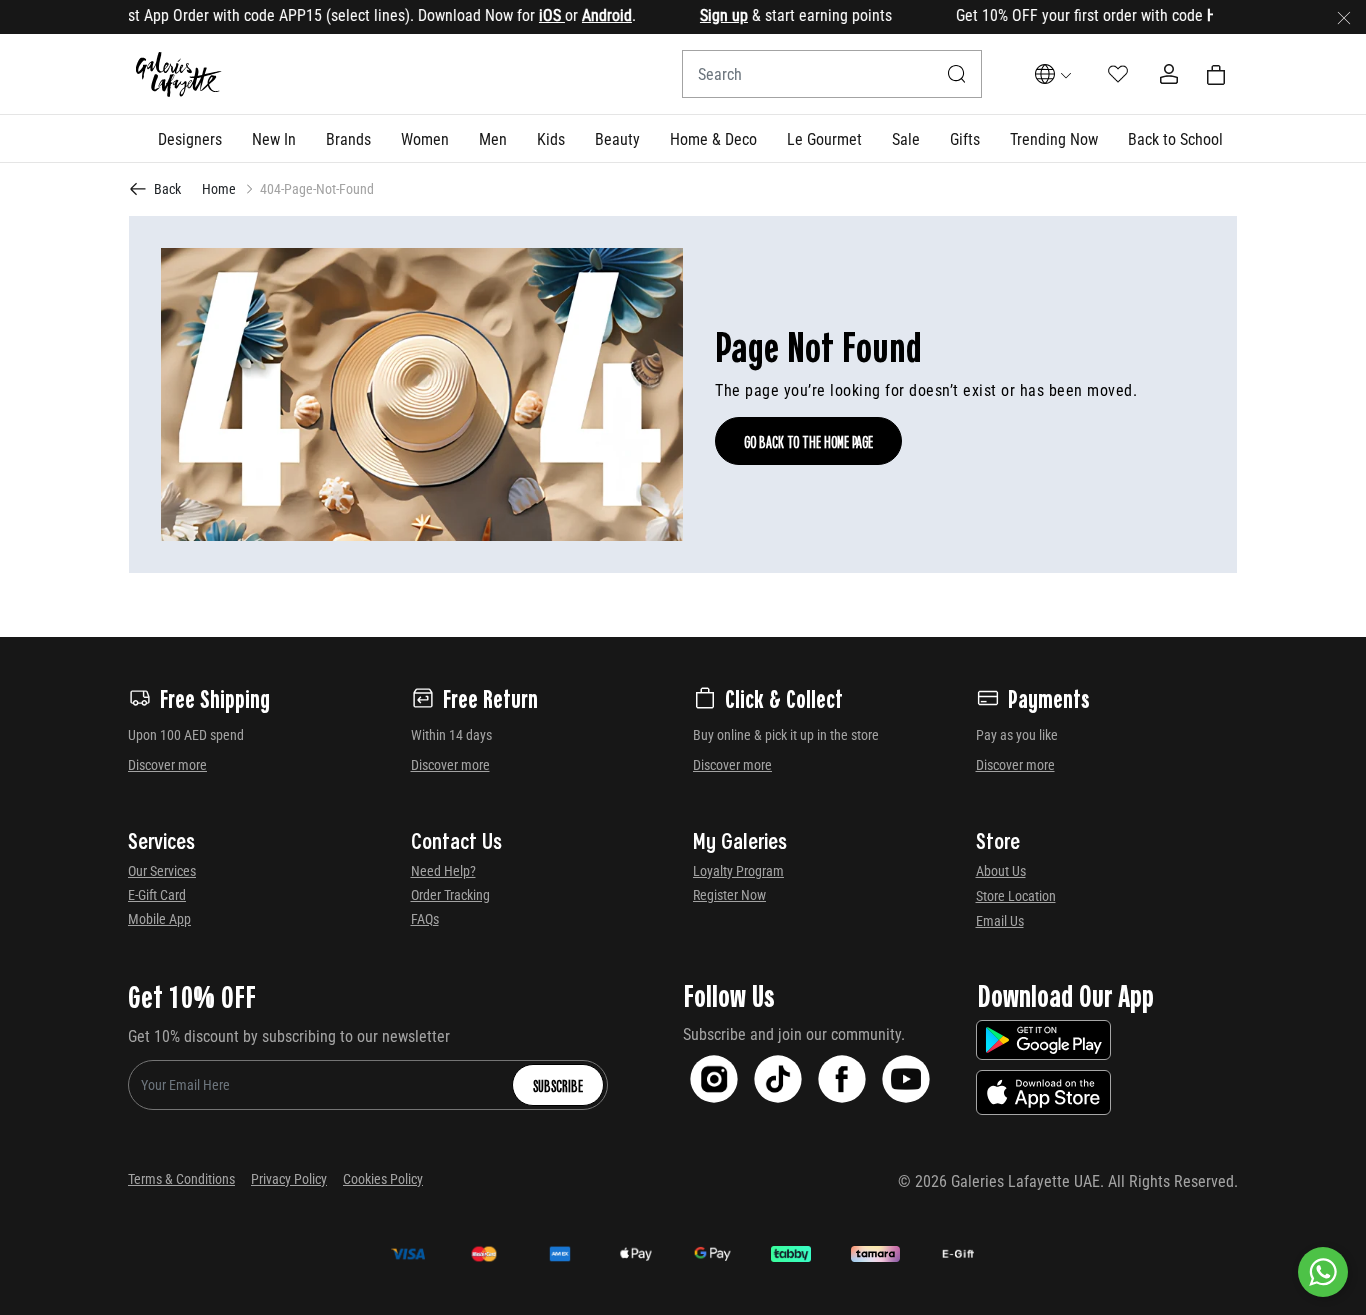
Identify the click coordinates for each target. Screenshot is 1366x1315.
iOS (530, 15)
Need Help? (443, 871)
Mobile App (159, 919)
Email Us (1000, 921)
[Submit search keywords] (957, 74)
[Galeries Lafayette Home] (179, 74)
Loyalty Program (738, 871)
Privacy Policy (289, 1179)
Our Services (162, 871)
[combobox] (832, 74)
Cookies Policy (383, 1179)
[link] (348, 138)
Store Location (1016, 896)
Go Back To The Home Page (808, 441)
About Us (1001, 871)
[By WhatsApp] (1323, 1272)
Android (585, 15)
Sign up (702, 15)
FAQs (425, 919)
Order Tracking (450, 895)
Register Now (729, 895)
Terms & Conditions (181, 1179)
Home (219, 189)
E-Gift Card (157, 895)
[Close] (1344, 17)
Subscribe (558, 1085)
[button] (190, 138)
